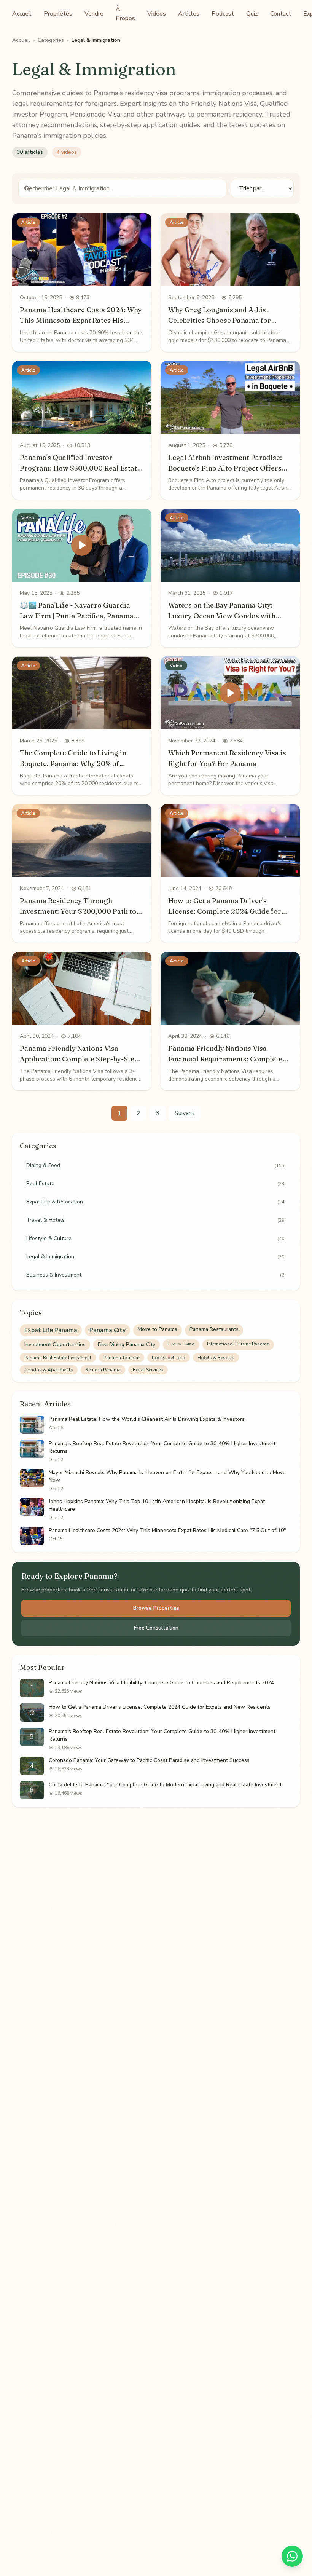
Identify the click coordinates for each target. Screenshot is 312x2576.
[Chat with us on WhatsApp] (292, 2556)
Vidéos (157, 14)
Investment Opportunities (55, 1345)
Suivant (185, 1113)
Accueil (22, 14)
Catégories (51, 40)
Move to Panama (158, 1329)
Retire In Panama (103, 1370)
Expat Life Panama (51, 1330)
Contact (281, 14)
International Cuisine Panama (238, 1344)
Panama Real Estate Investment (58, 1358)
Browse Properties (156, 1608)
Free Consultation (156, 1628)
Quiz (252, 14)
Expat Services (148, 1370)
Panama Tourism (122, 1358)
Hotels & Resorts (216, 1358)
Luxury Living (181, 1344)
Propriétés (58, 14)
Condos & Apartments (49, 1370)
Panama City (107, 1330)
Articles (189, 14)
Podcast (223, 14)
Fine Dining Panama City (127, 1345)
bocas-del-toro (169, 1358)
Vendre (94, 14)
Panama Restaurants (214, 1329)
